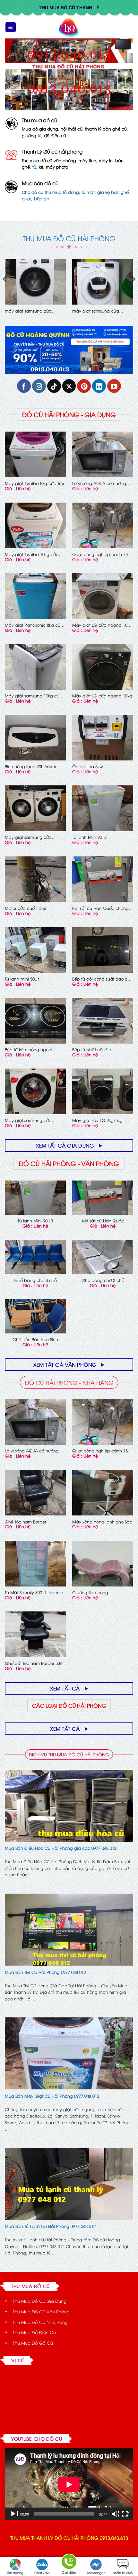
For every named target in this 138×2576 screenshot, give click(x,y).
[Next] (133, 292)
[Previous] (5, 292)
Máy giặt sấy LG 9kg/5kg (97, 1120)
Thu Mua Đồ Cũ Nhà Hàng (40, 2322)
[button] (11, 27)
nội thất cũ (72, 129)
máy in (106, 160)
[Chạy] (14, 2514)
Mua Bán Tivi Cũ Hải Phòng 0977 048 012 (45, 1972)
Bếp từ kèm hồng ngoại (29, 1049)
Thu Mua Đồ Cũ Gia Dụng (40, 2301)
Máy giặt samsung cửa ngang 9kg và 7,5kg (28, 837)
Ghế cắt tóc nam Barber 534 (34, 1663)
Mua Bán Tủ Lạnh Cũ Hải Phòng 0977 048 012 (50, 2226)
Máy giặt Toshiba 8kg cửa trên (35, 483)
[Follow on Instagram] (39, 386)
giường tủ (32, 135)
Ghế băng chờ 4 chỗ (35, 1280)
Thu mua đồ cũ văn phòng (49, 160)
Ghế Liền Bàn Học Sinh (35, 1339)
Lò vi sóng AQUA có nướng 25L (99, 483)
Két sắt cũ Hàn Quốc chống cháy (100, 908)
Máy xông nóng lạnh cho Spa (102, 1522)
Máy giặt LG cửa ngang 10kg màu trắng (102, 625)
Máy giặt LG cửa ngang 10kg (102, 696)
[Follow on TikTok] (54, 386)
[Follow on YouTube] (114, 386)
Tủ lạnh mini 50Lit (22, 979)
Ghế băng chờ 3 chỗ (103, 1280)
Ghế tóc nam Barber (26, 1522)
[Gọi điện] (69, 2563)
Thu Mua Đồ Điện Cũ (34, 2332)
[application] (69, 2484)
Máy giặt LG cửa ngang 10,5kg (30, 311)
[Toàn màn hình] (125, 2514)
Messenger (96, 2573)
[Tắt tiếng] (115, 2514)
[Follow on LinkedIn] (99, 386)
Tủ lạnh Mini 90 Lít (90, 837)
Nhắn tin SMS (123, 2573)
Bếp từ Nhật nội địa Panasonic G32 (92, 1049)
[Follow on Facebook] (24, 386)
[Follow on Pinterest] (84, 386)
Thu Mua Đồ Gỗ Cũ (33, 2343)
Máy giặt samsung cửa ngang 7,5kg (28, 1120)
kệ (41, 167)
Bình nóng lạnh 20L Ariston (31, 766)
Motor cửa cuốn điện (26, 908)
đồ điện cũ (55, 135)
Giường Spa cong (90, 1592)
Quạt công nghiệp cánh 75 (100, 554)
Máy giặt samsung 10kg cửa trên (34, 696)
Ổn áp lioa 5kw (88, 766)
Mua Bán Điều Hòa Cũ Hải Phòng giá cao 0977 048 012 (61, 1848)
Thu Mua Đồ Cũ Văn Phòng (41, 2311)
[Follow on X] (69, 386)
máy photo (57, 167)
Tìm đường (15, 2573)
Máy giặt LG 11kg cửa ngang (102, 311)
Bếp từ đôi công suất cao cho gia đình (102, 979)
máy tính (87, 160)
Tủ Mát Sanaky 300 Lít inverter (34, 1592)
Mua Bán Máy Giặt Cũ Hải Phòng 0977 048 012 (52, 2096)
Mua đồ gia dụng (40, 129)
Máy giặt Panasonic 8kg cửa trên (34, 625)
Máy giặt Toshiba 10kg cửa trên (32, 554)
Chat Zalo (42, 2573)
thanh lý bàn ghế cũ (106, 129)
